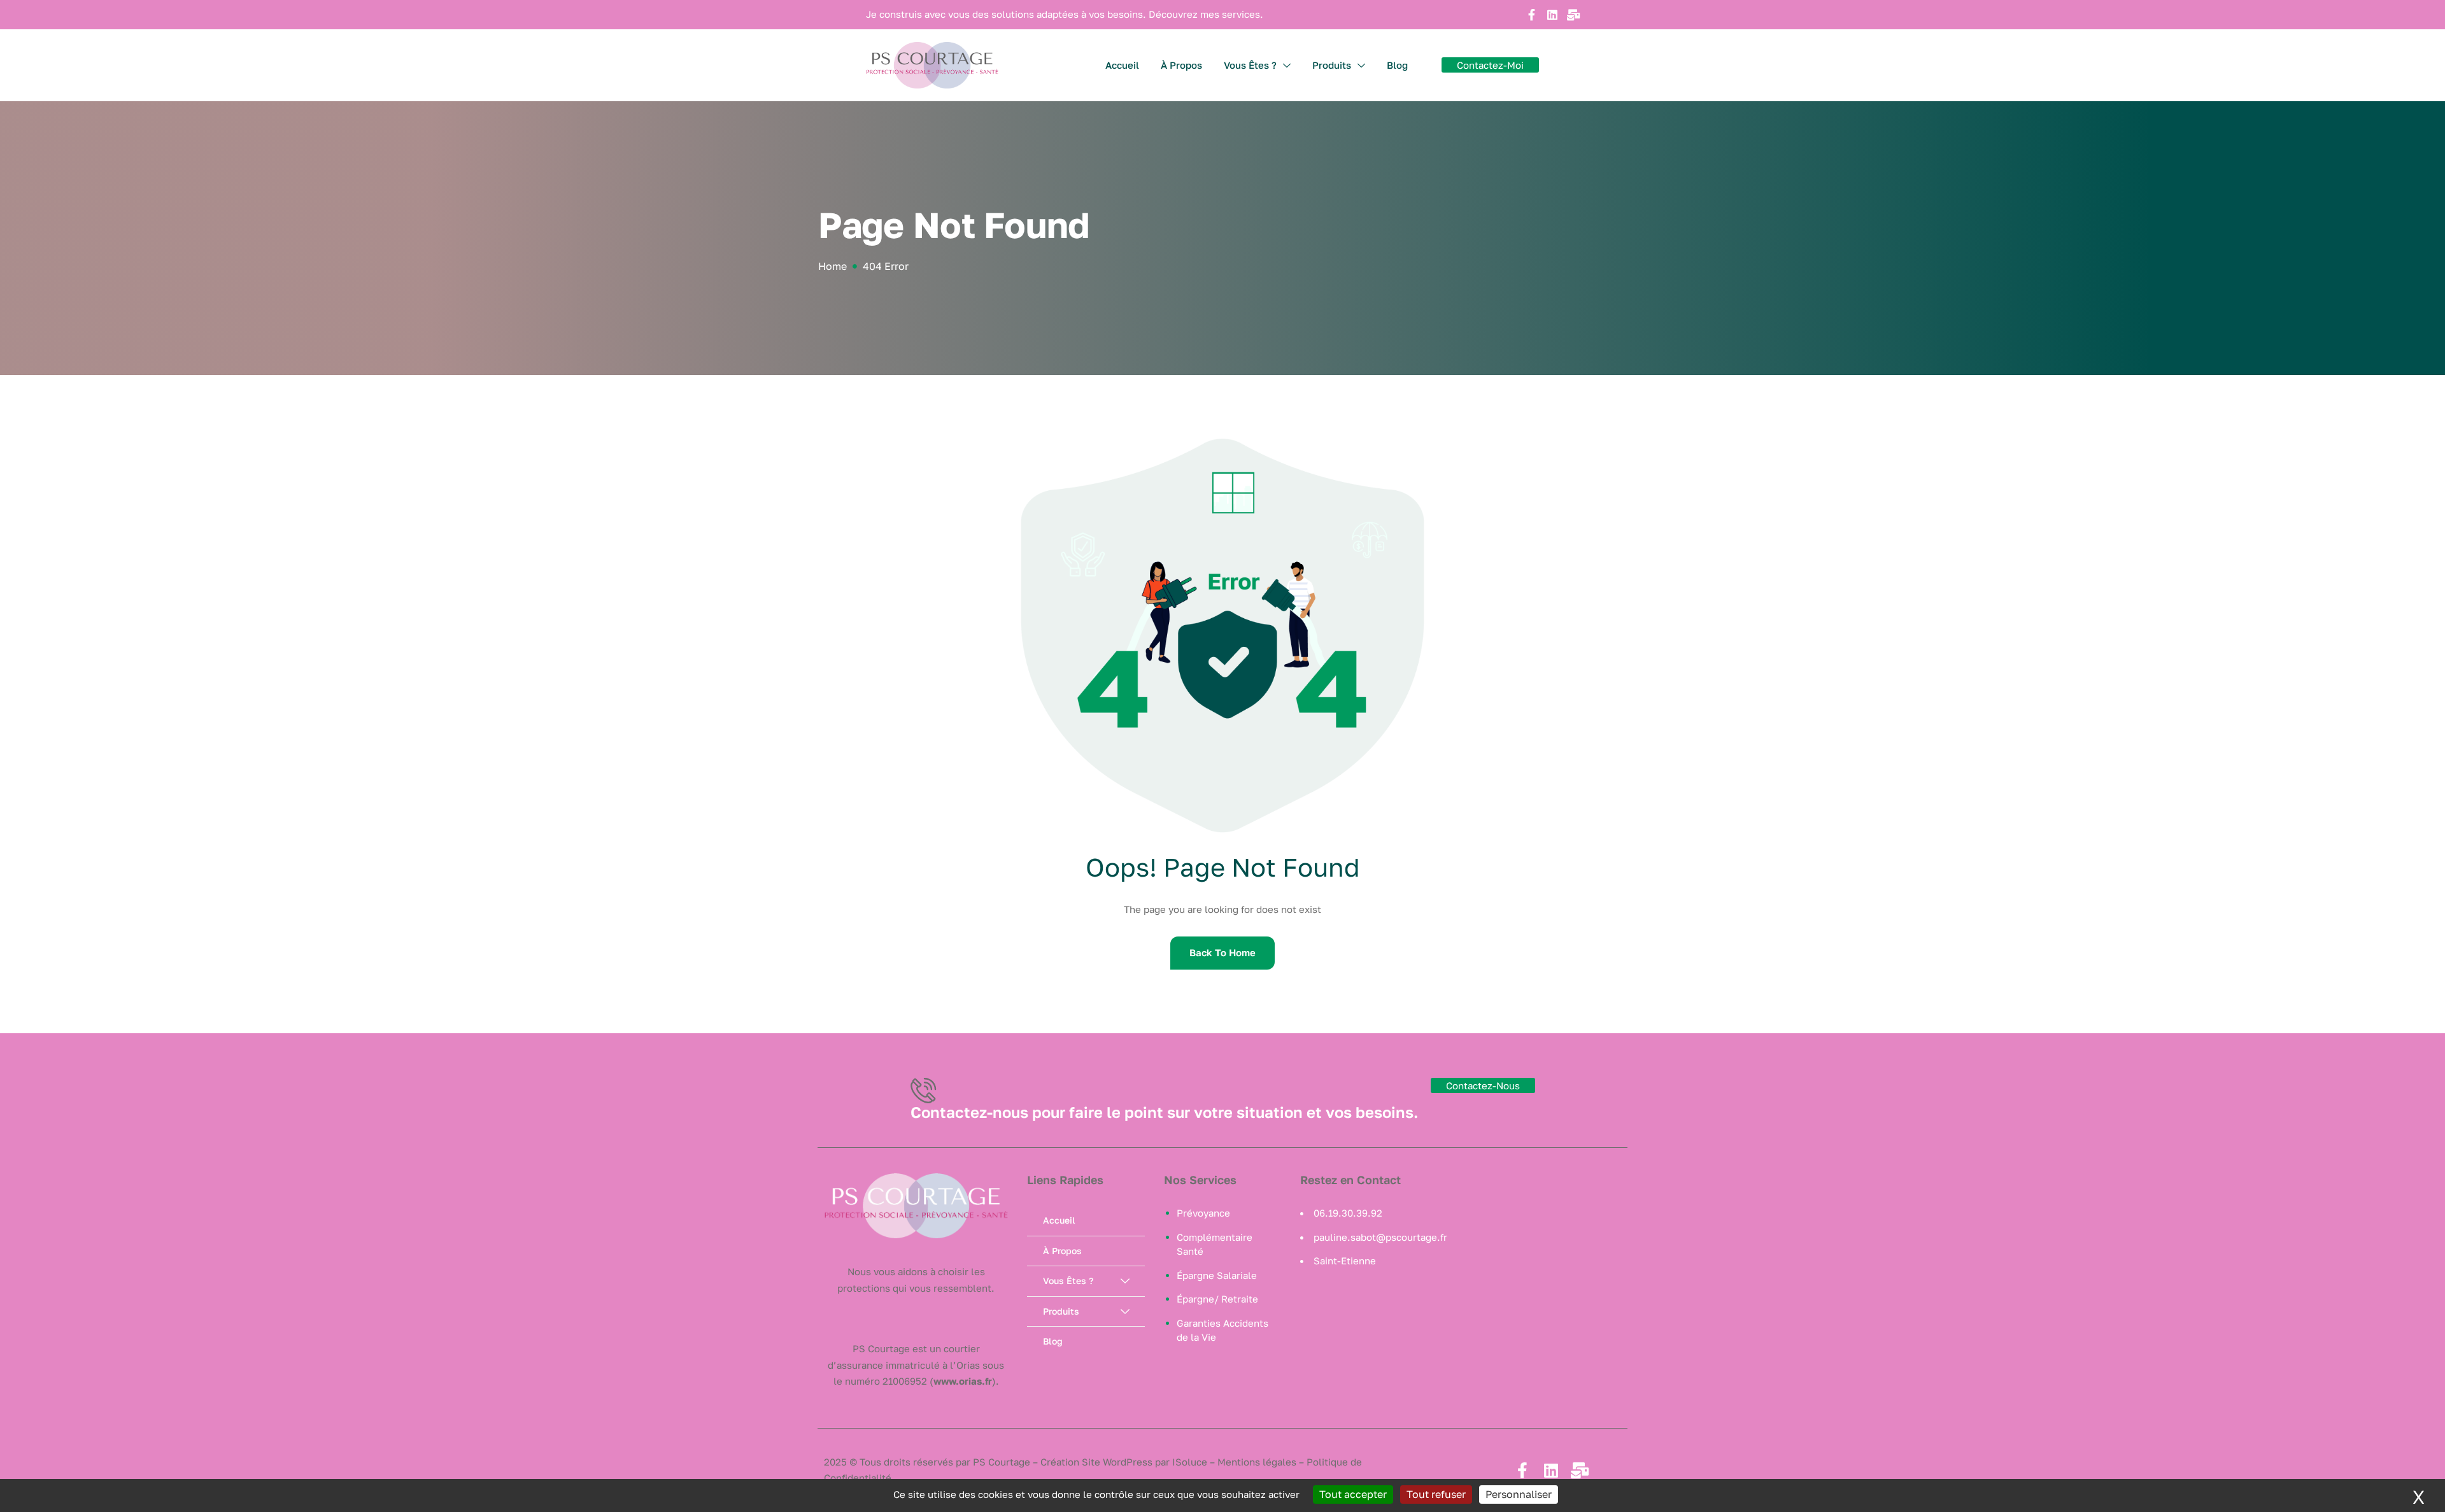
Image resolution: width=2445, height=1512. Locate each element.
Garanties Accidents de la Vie (1222, 1330)
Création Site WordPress (1096, 1462)
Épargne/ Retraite (1217, 1299)
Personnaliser (1519, 1494)
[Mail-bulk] (1573, 15)
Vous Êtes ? (1250, 65)
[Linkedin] (1552, 15)
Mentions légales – (1261, 1462)
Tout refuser (1436, 1494)
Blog (1397, 65)
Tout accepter (1353, 1494)
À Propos (1181, 65)
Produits (1332, 65)
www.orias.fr (963, 1381)
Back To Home (1222, 952)
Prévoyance (1203, 1213)
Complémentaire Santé (1215, 1244)
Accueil (1122, 65)
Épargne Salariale (1217, 1275)
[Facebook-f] (1531, 15)
